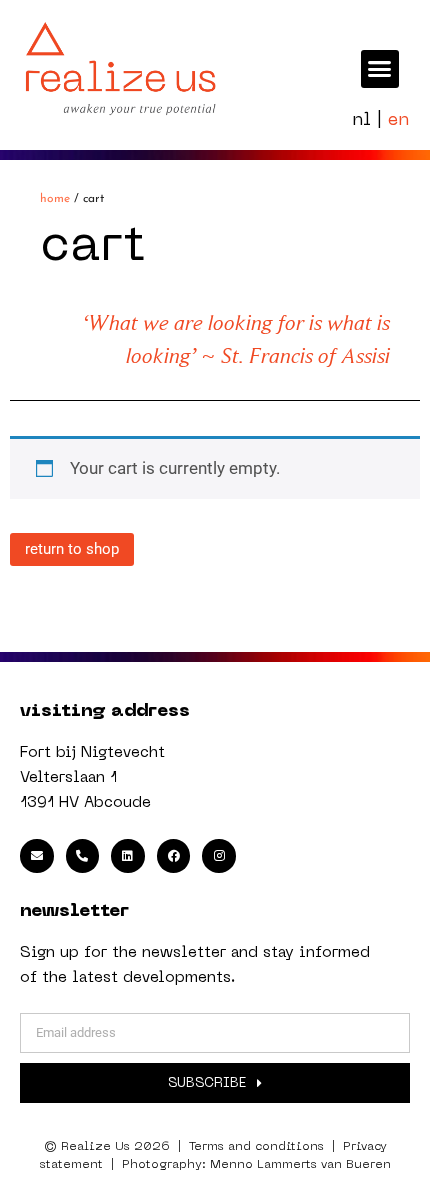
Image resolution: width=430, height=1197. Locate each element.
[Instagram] (219, 856)
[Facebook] (174, 856)
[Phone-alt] (83, 856)
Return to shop (72, 549)
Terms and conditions (256, 1147)
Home (55, 199)
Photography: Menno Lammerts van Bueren (256, 1165)
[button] (380, 69)
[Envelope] (37, 856)
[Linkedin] (128, 856)
